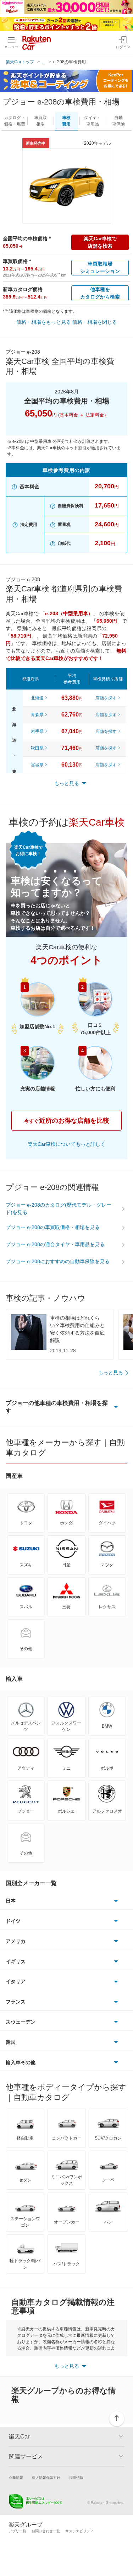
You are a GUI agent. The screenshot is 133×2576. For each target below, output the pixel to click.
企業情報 (16, 2478)
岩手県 (37, 731)
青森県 (37, 715)
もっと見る (111, 1373)
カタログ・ (15, 121)
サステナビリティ (79, 2531)
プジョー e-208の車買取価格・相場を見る (53, 1227)
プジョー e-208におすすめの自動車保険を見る (58, 1261)
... (43, 62)
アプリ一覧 (17, 2531)
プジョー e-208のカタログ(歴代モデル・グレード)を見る (59, 1209)
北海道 (37, 698)
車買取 (40, 121)
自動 (118, 121)
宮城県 (37, 765)
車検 (66, 121)
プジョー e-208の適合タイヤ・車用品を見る (55, 1244)
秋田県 (37, 748)
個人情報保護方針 (46, 2478)
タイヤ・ (93, 121)
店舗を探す (106, 698)
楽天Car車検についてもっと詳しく (66, 1144)
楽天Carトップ (20, 62)
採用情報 (76, 2478)
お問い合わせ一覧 (46, 2531)
